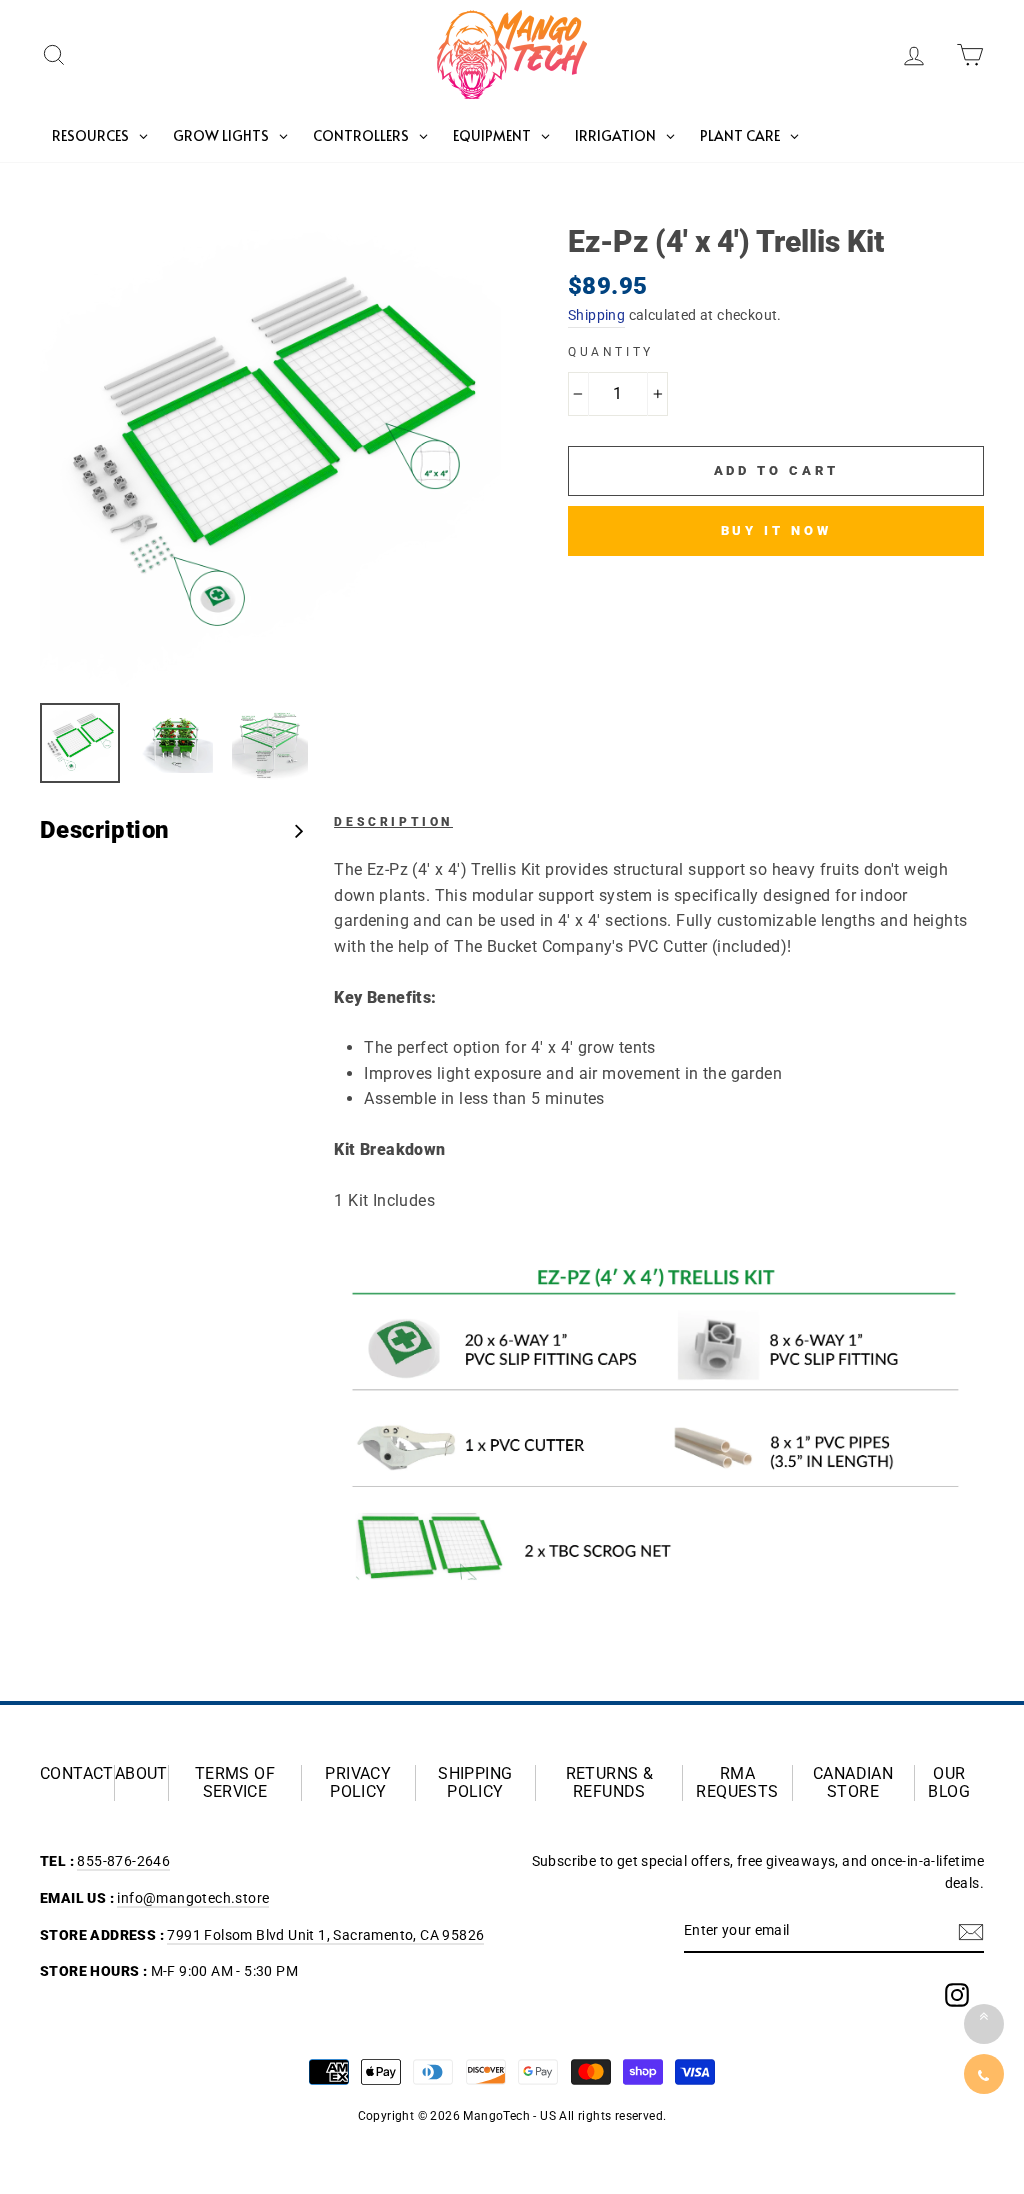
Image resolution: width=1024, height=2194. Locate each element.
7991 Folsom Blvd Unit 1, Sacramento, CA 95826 (325, 1935)
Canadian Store (853, 1783)
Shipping (596, 315)
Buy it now (776, 530)
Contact (77, 1774)
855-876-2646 (123, 1861)
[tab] (172, 830)
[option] (270, 457)
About (141, 1774)
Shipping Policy (475, 1783)
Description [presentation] (104, 830)
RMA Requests (737, 1783)
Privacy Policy (358, 1783)
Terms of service (235, 1783)
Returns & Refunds (610, 1783)
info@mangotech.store (193, 1898)
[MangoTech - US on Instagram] (957, 1995)
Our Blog (949, 1783)
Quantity (611, 352)
